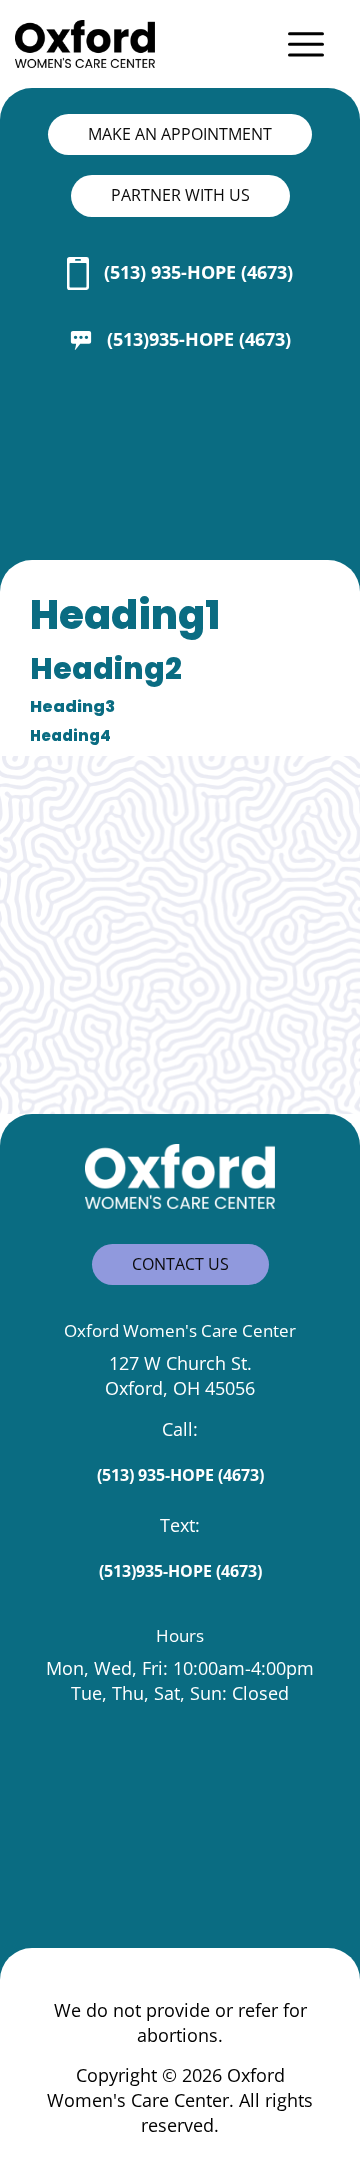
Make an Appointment (180, 134)
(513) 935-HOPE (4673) (198, 272)
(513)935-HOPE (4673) (199, 339)
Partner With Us (180, 195)
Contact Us (180, 1264)
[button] (310, 44)
